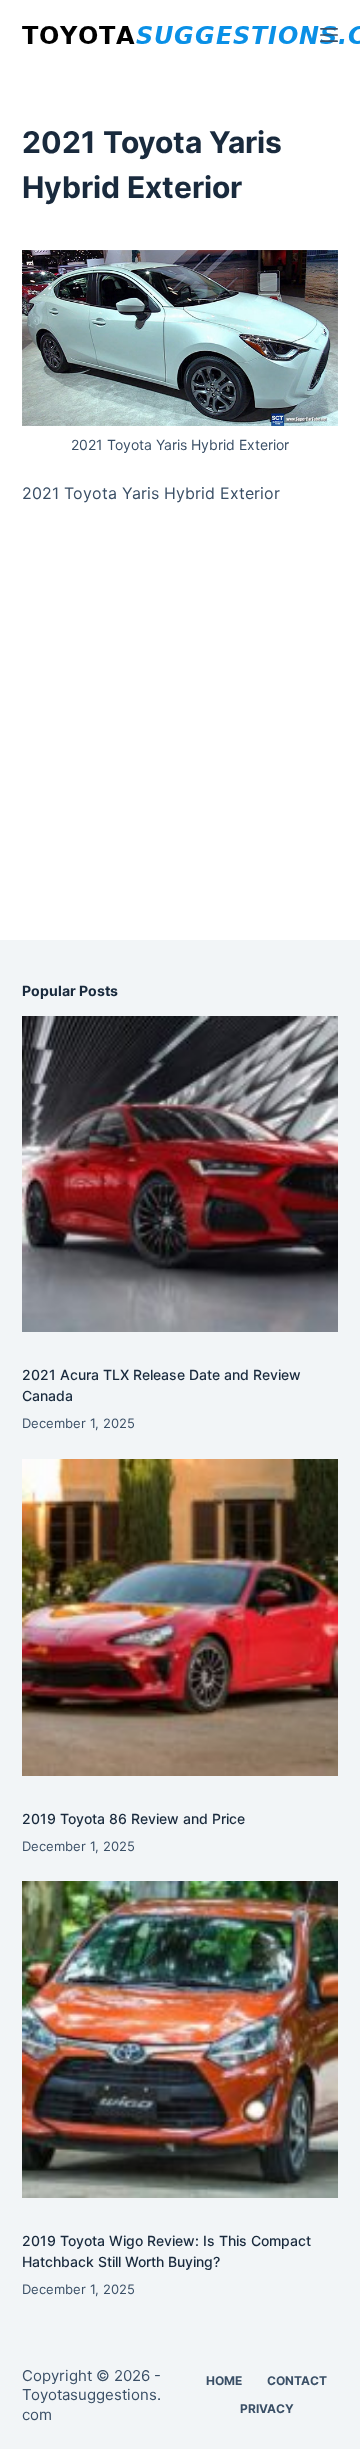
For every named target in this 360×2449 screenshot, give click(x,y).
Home (224, 2380)
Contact (297, 2380)
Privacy (267, 2408)
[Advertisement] (180, 745)
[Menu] (329, 35)
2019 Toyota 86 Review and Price (133, 1818)
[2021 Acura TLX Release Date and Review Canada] (180, 1174)
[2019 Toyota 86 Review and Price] (180, 1617)
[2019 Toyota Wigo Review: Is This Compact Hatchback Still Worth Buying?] (180, 2039)
